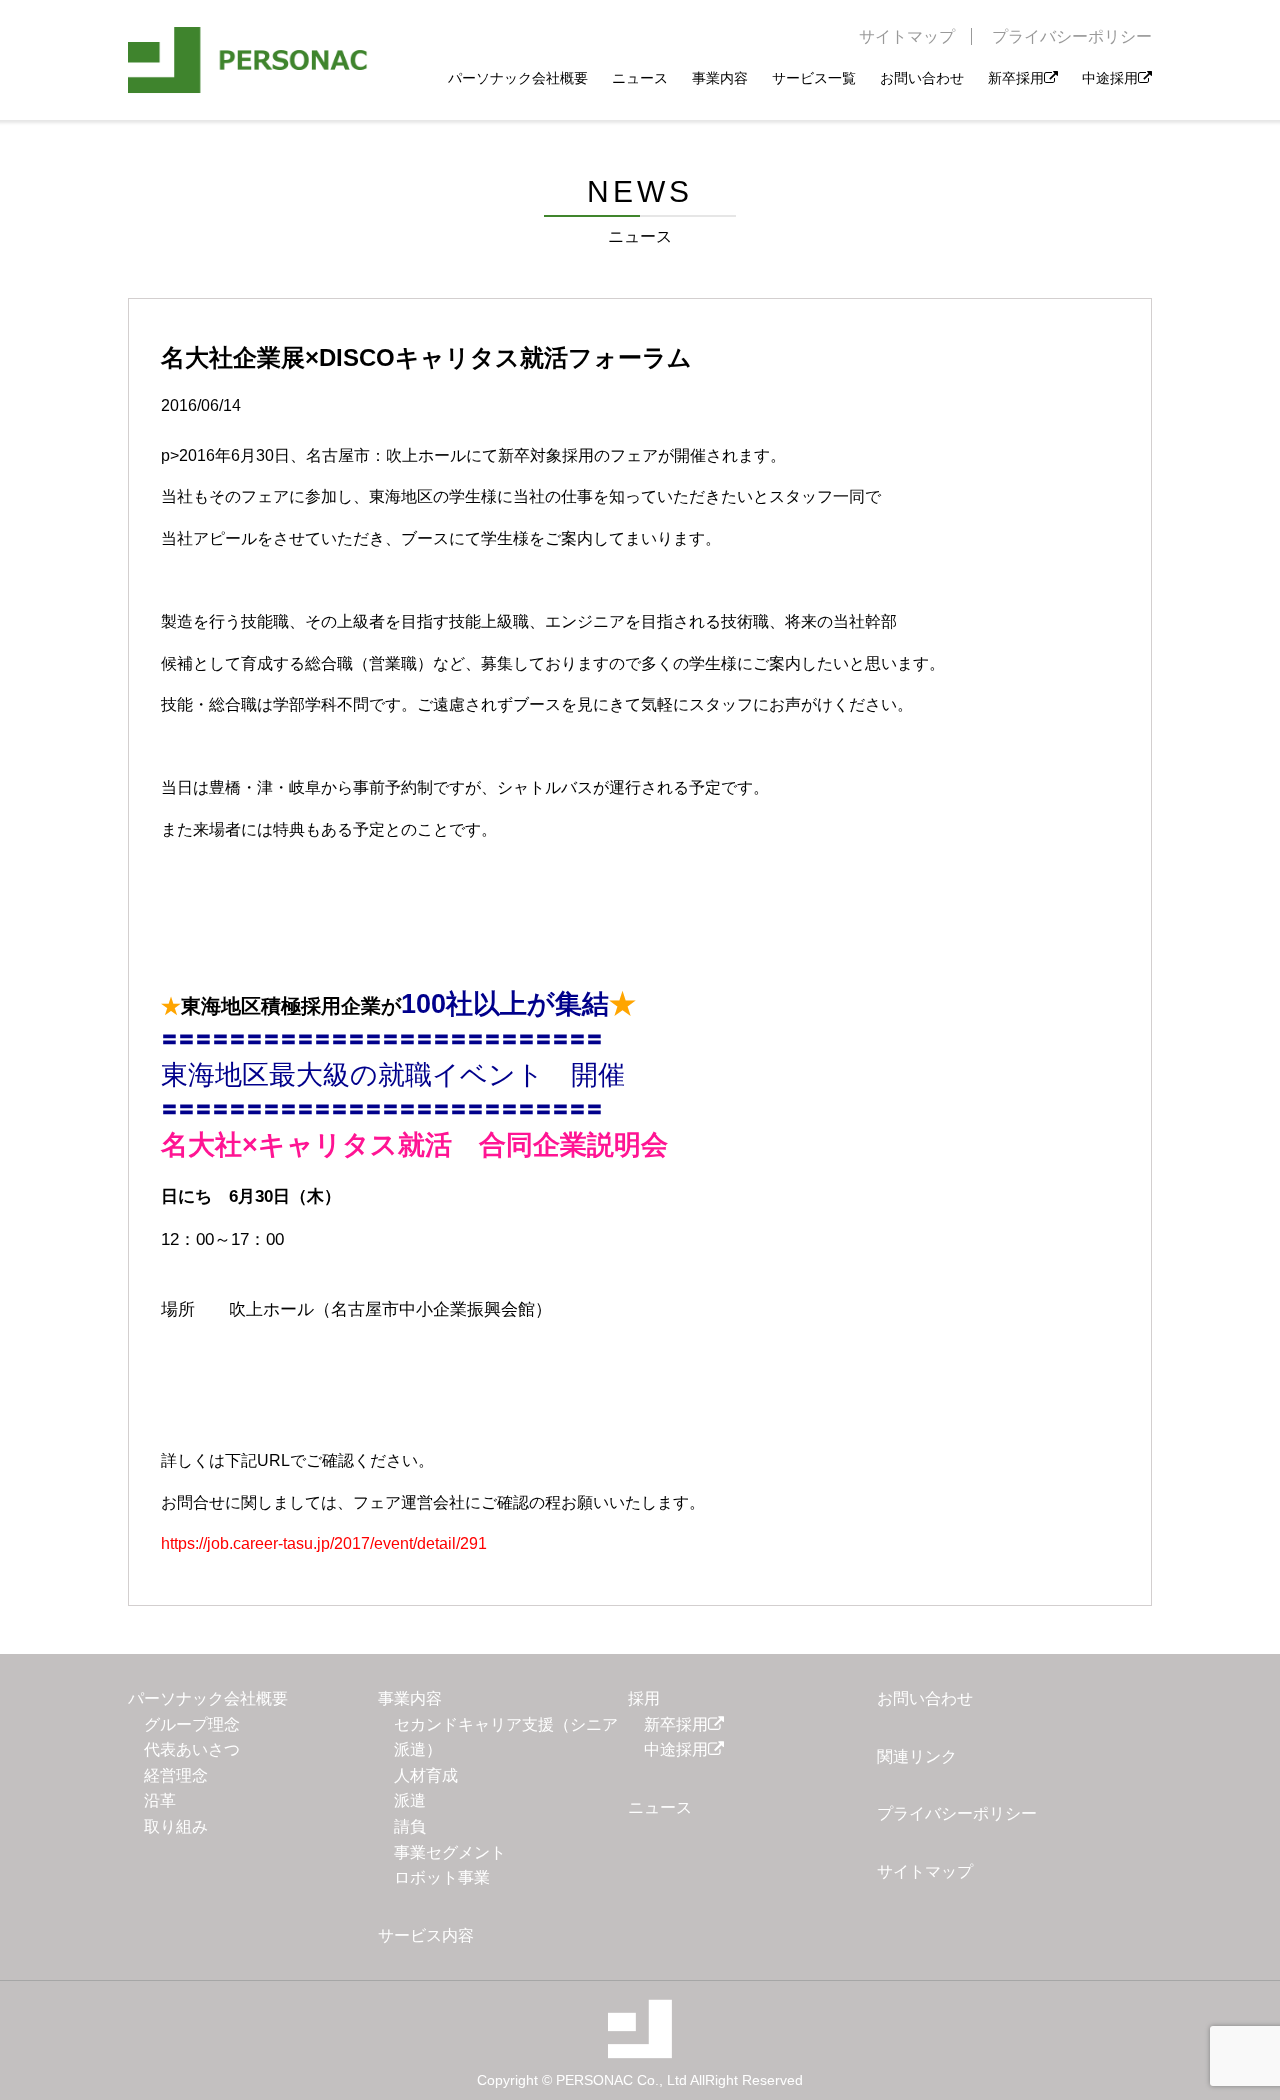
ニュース (640, 77)
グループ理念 (192, 1724)
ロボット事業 (442, 1877)
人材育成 (426, 1775)
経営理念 (176, 1775)
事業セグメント (450, 1852)
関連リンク (917, 1756)
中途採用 (1110, 77)
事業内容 (720, 77)
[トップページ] (248, 60)
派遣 (410, 1800)
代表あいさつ (192, 1749)
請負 (410, 1826)
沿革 (160, 1800)
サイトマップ (907, 36)
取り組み (176, 1826)
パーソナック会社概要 (518, 77)
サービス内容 (426, 1935)
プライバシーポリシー (1072, 36)
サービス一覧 (814, 77)
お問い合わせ (922, 77)
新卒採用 (1016, 77)
